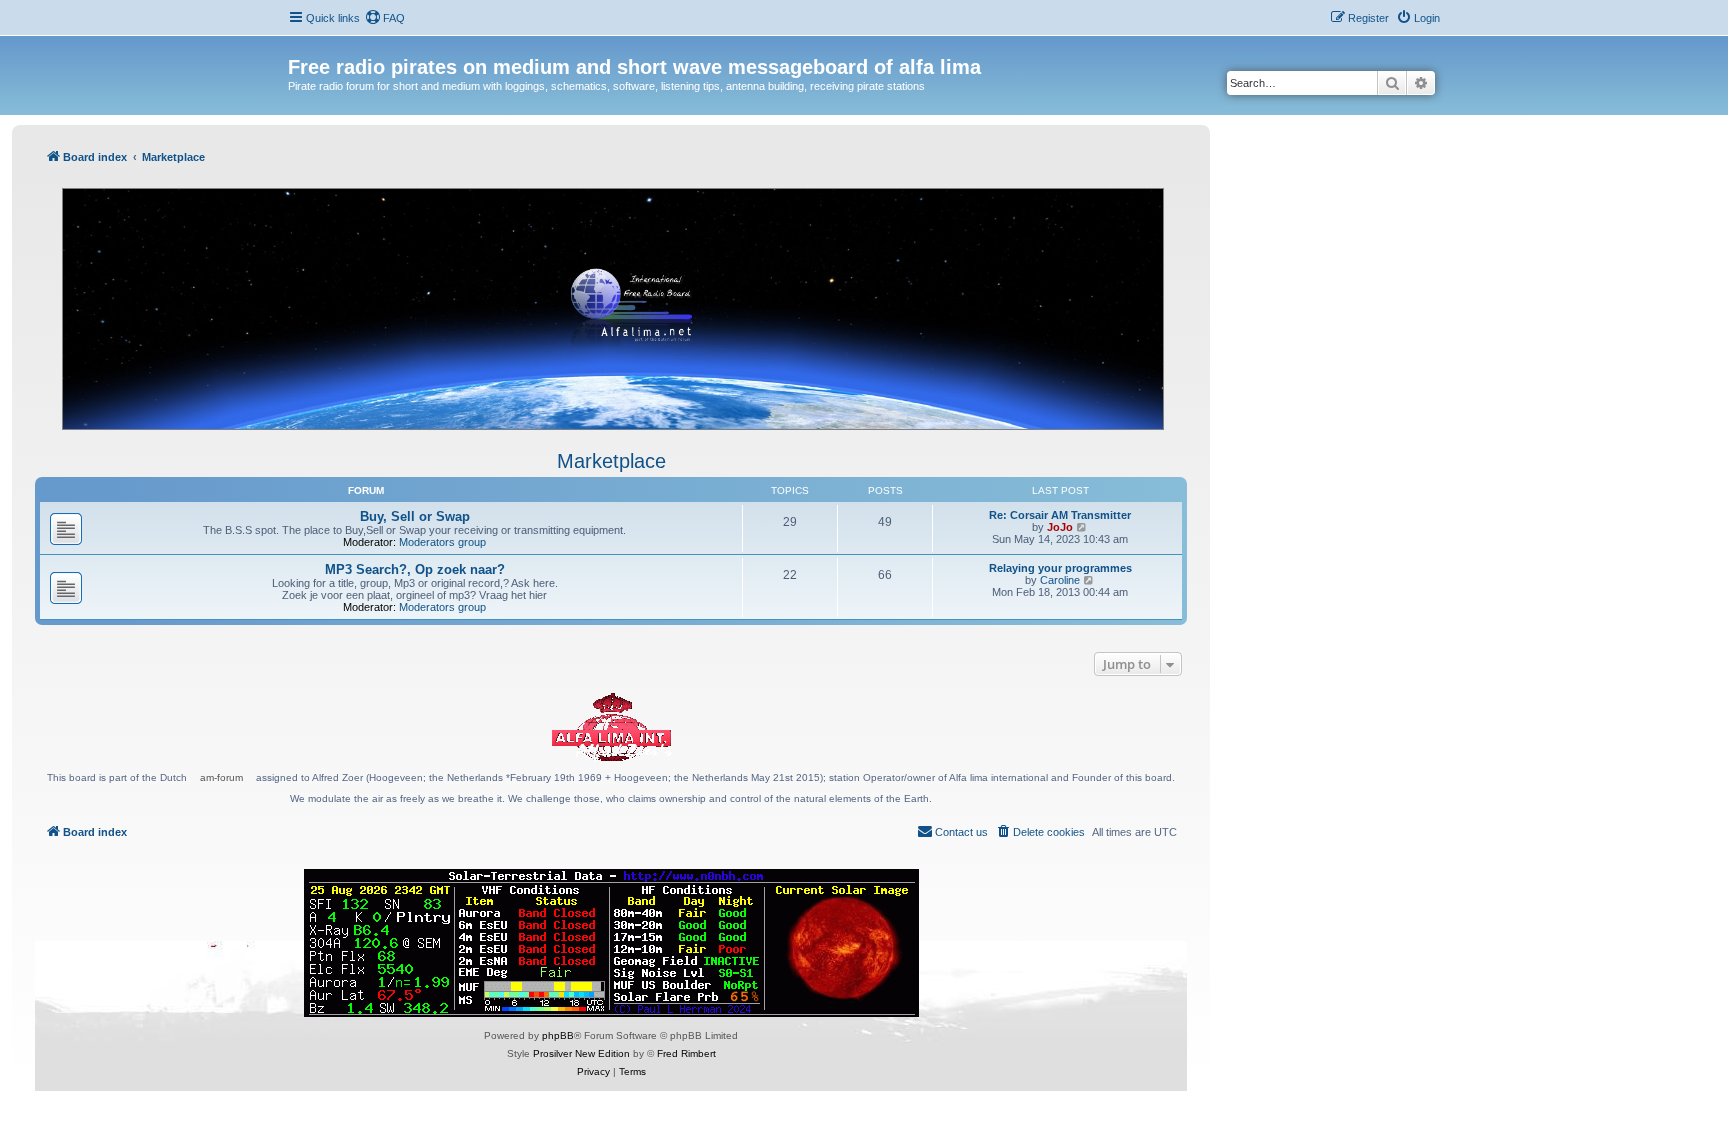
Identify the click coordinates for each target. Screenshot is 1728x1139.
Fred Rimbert (686, 1053)
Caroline (1060, 580)
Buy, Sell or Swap (415, 516)
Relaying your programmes (1060, 568)
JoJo (1060, 527)
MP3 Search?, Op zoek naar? (415, 569)
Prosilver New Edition (581, 1053)
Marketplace (611, 461)
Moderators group (442, 542)
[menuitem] (385, 18)
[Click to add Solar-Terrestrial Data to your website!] (611, 943)
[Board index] (299, 46)
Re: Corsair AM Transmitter (1060, 515)
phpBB (558, 1035)
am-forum (221, 777)
